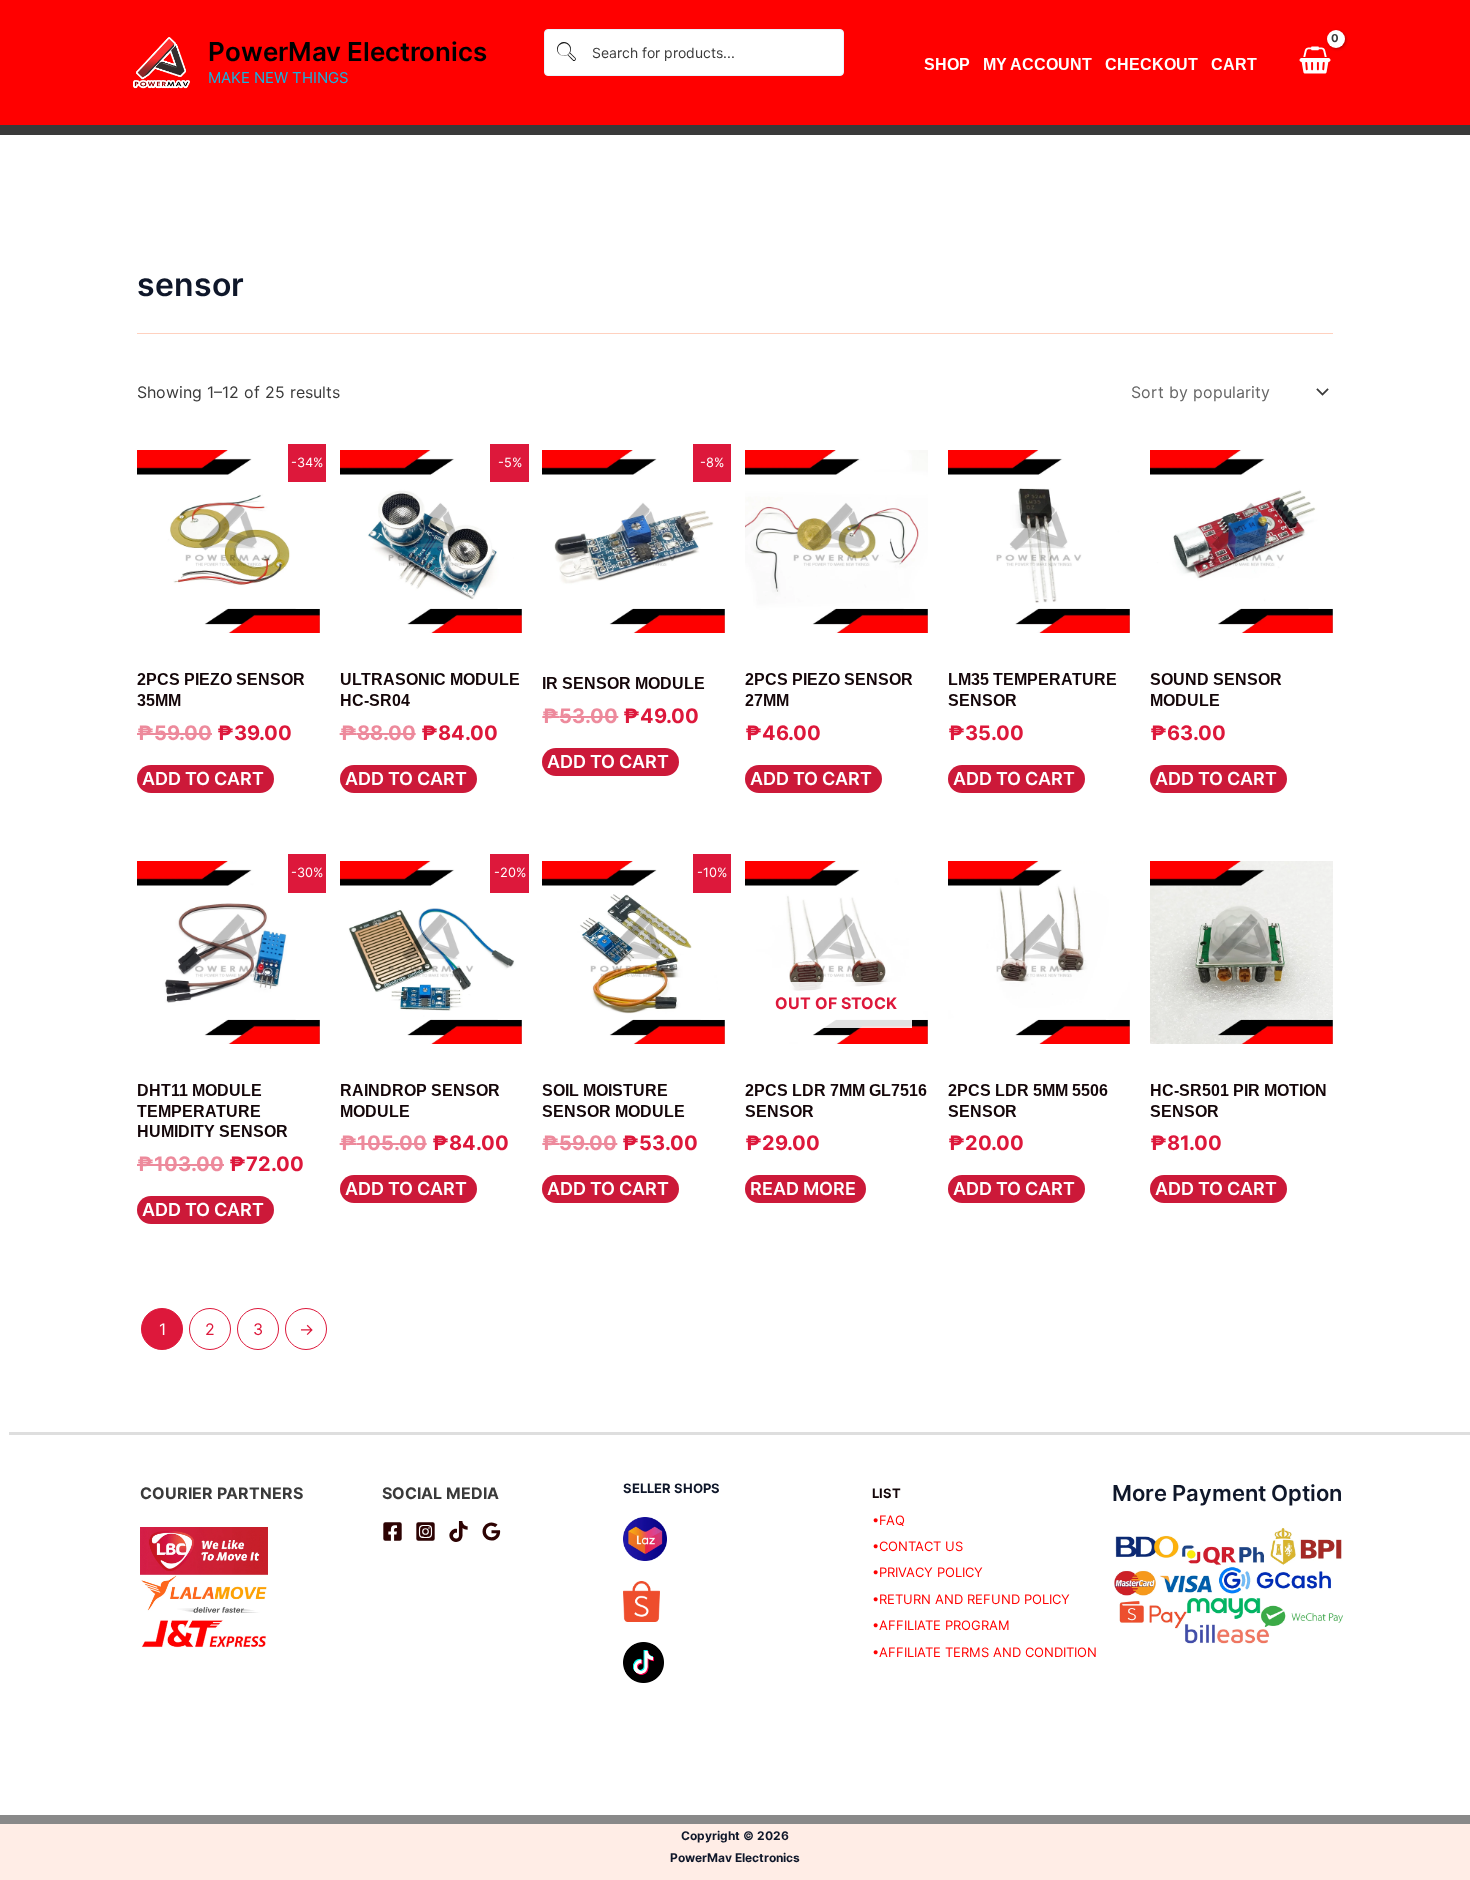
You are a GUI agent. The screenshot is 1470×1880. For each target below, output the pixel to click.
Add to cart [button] (203, 778)
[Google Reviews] (491, 1531)
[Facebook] (392, 1531)
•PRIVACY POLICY (927, 1572)
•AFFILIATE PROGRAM (941, 1625)
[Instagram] (425, 1531)
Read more (803, 1188)
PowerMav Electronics (347, 51)
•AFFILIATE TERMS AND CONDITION (984, 1652)
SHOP (947, 64)
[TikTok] (458, 1531)
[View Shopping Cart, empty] (1314, 63)
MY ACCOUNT (1037, 64)
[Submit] (566, 52)
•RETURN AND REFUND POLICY (971, 1599)
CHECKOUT (1151, 64)
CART (1234, 64)
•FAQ (888, 1520)
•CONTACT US (917, 1546)
